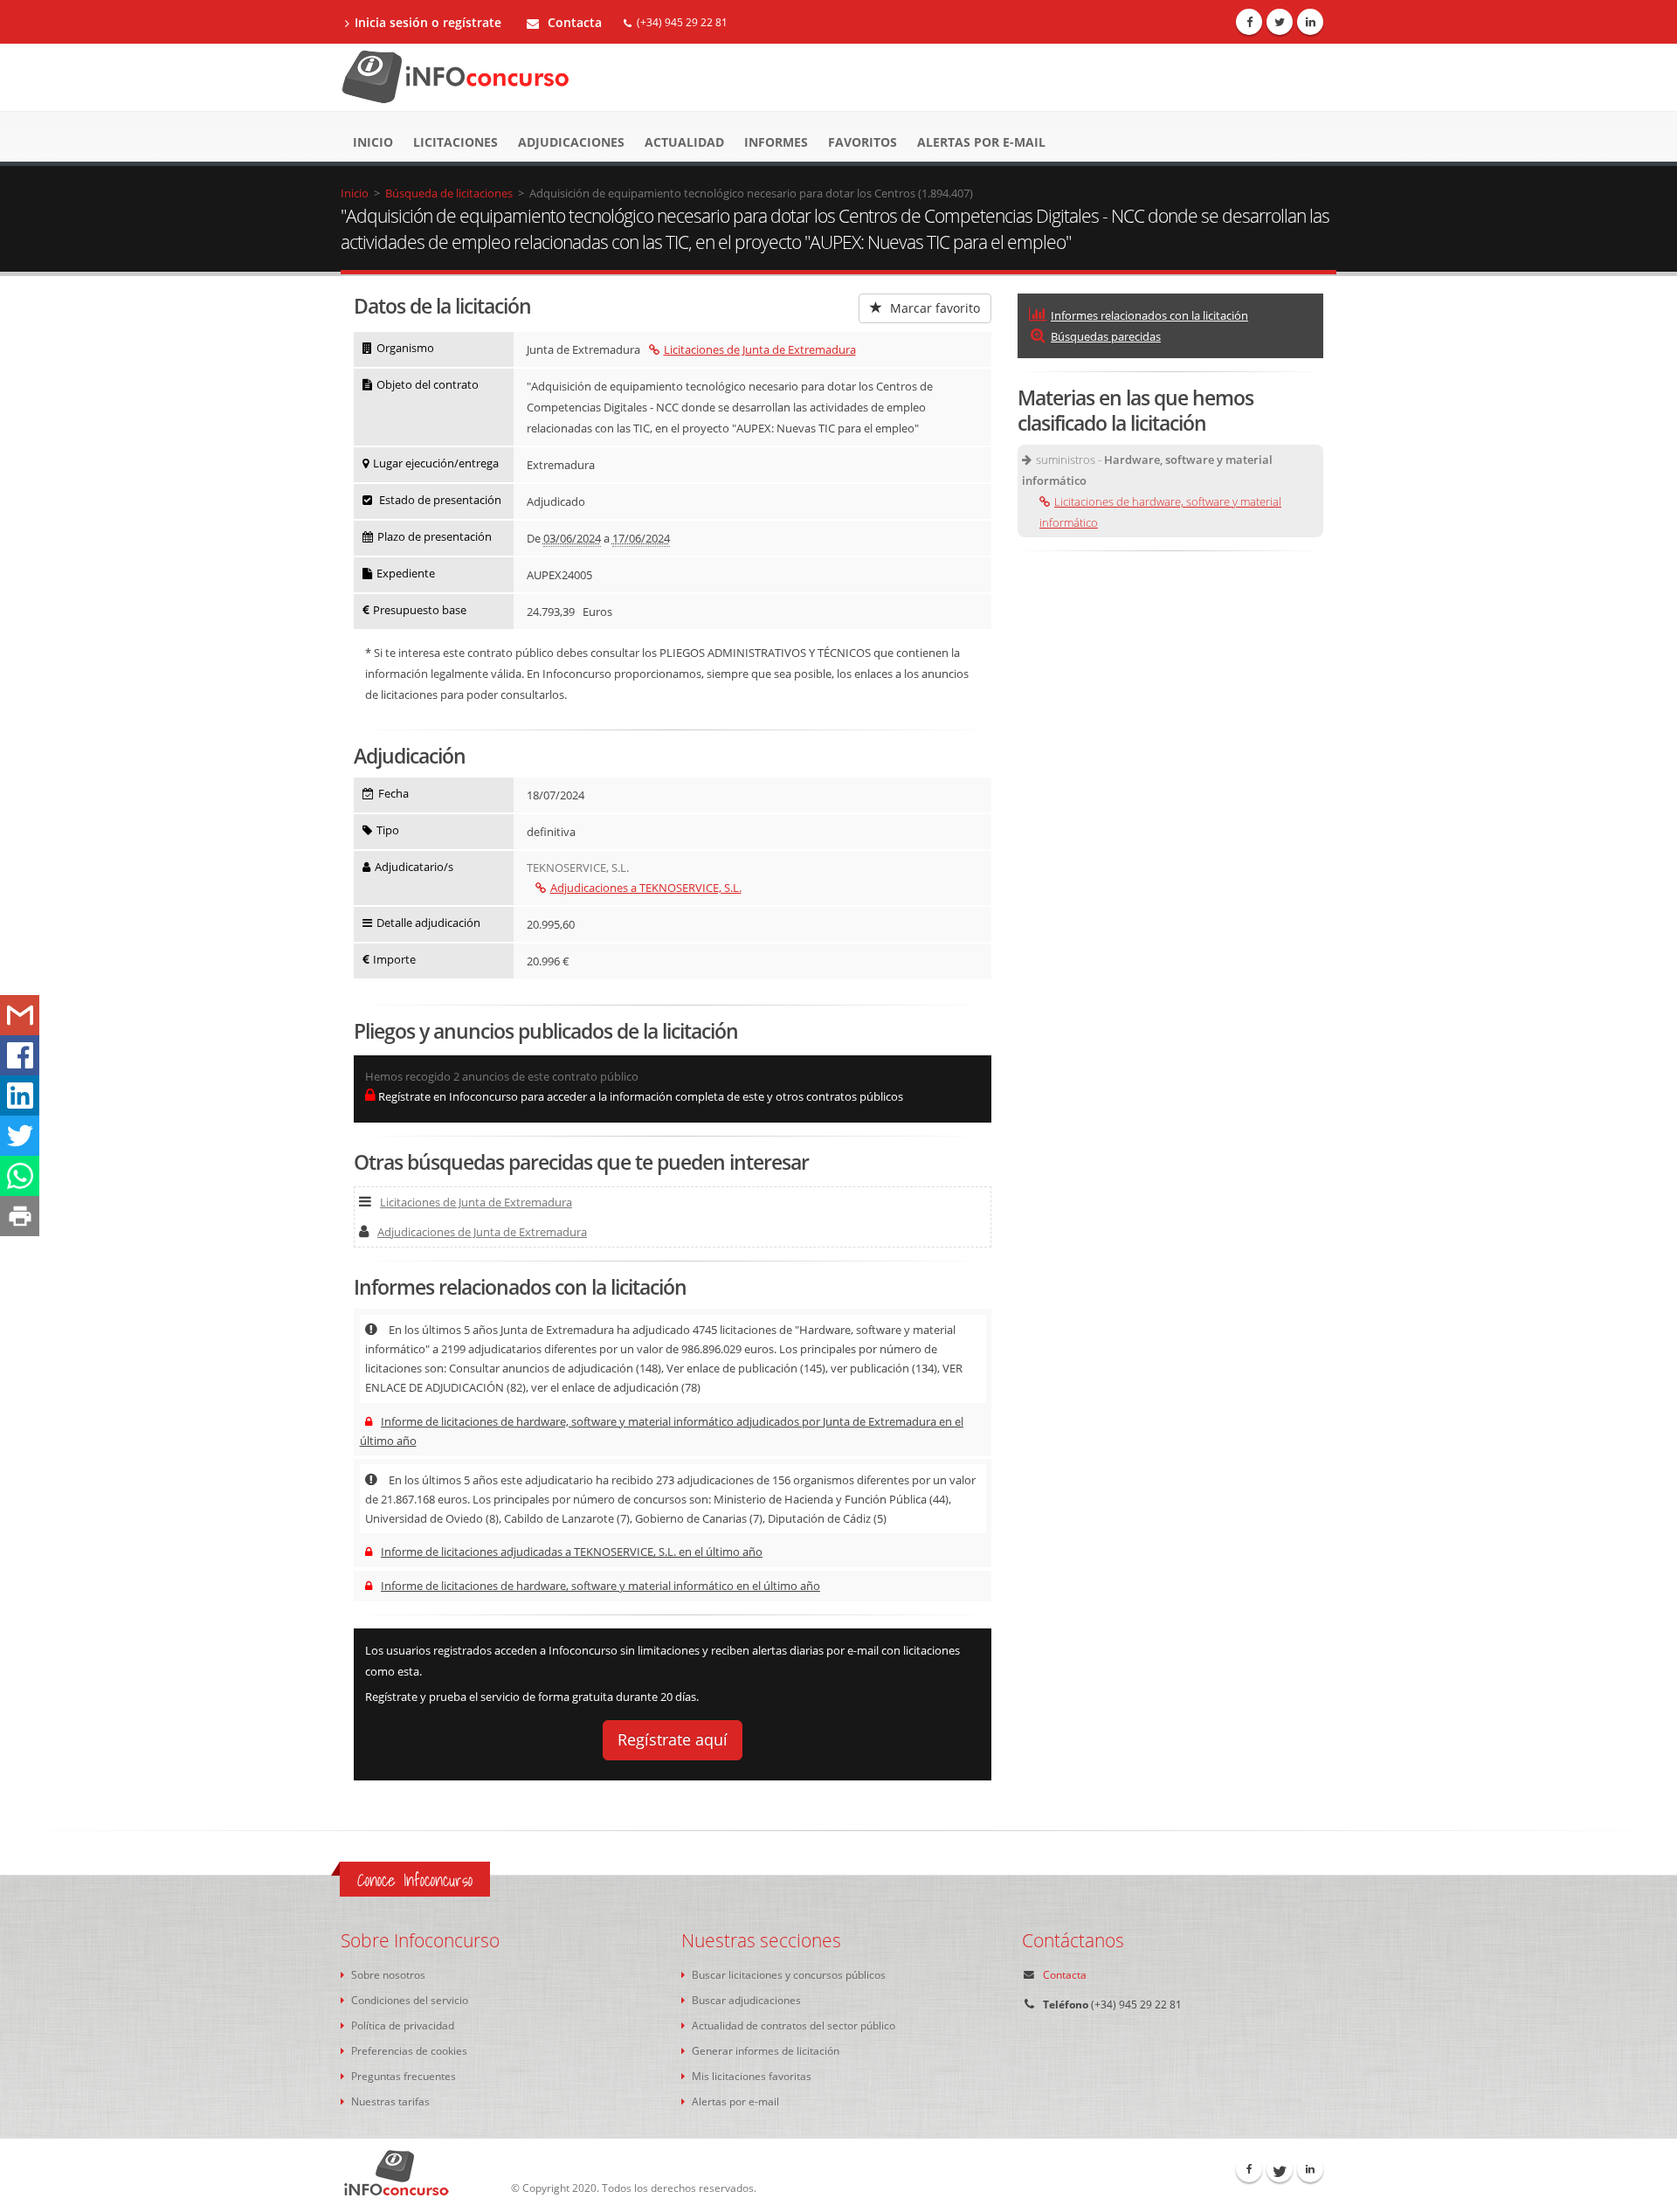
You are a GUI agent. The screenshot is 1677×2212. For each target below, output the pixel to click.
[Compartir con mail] (20, 1015)
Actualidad (684, 142)
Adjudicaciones (571, 142)
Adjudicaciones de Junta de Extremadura (482, 1232)
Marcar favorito (933, 308)
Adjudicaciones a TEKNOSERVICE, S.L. (646, 888)
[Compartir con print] (20, 1216)
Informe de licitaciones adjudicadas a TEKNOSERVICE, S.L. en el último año (572, 1552)
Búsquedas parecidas (1106, 336)
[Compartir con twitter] (20, 1136)
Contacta (573, 22)
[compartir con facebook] (20, 1055)
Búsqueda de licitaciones (449, 193)
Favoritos (863, 142)
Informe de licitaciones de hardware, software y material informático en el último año (600, 1586)
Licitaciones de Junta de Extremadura (760, 349)
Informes (776, 142)
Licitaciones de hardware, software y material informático (1160, 512)
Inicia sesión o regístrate (428, 22)
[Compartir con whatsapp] (20, 1176)
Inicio (373, 142)
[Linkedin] (1310, 22)
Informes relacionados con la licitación (1149, 315)
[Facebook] (1249, 22)
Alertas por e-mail (981, 142)
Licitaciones (455, 142)
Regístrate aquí (673, 1739)
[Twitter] (1280, 22)
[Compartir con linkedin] (20, 1096)
